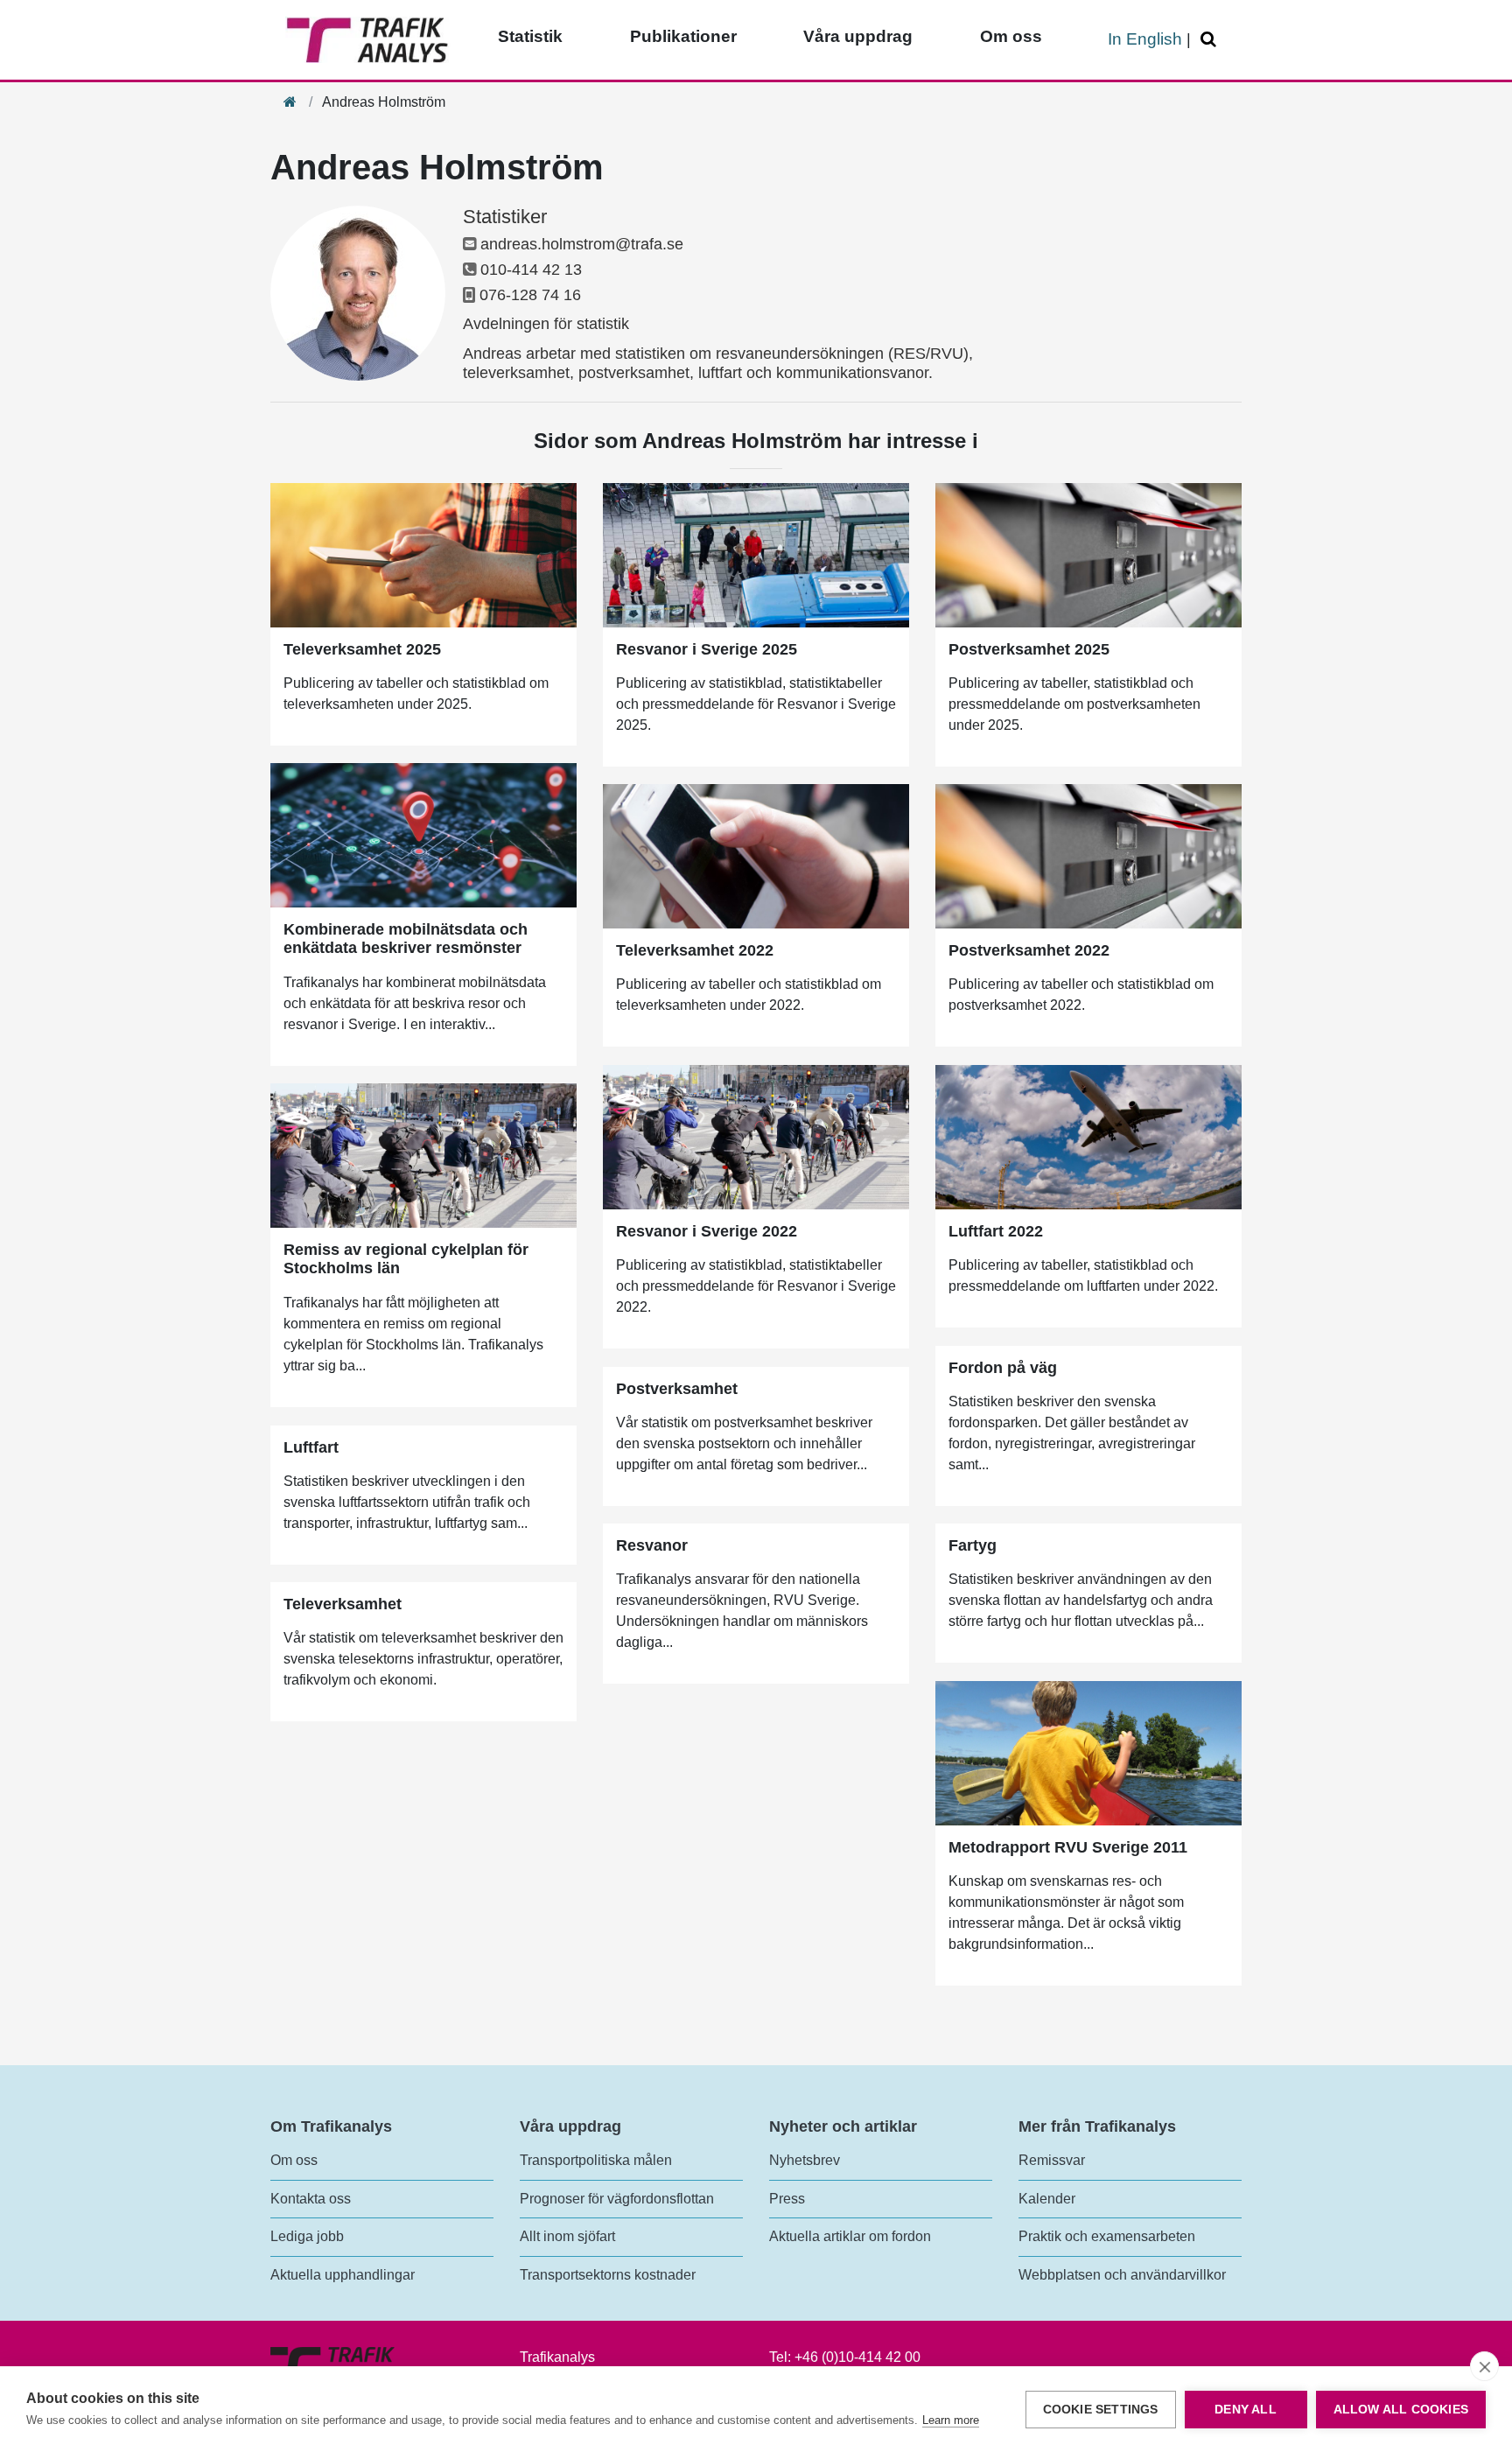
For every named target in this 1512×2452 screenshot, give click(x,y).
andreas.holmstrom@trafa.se (582, 244)
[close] (1484, 2366)
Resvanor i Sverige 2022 (707, 1231)
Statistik (530, 36)
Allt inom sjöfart (567, 2236)
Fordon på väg (1003, 1368)
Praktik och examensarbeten (1107, 2236)
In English (1145, 39)
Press (787, 2199)
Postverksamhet (677, 1389)
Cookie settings (1101, 2410)
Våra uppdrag (858, 36)
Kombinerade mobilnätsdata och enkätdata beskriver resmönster (406, 939)
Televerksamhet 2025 (362, 649)
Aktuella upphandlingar (343, 2275)
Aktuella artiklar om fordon (850, 2236)
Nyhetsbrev (805, 2160)
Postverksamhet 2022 (1029, 950)
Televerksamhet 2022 (695, 950)
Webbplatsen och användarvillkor (1122, 2275)
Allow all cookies (1401, 2410)
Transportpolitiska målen (596, 2160)
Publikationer (683, 36)
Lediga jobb (307, 2236)
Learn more (951, 2420)
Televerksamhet (343, 1604)
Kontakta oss (311, 2199)
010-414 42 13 (531, 270)
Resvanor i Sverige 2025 (707, 649)
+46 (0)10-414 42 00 (857, 2357)
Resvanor (652, 1545)
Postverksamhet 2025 (1029, 649)
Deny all (1246, 2410)
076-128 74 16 (530, 295)
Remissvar (1052, 2160)
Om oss (1011, 36)
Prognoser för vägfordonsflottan (617, 2199)
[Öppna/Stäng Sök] (1211, 40)
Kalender (1047, 2199)
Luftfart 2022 (996, 1231)
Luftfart (311, 1447)
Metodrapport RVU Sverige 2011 (1068, 1847)
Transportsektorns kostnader (608, 2275)
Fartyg (973, 1545)
